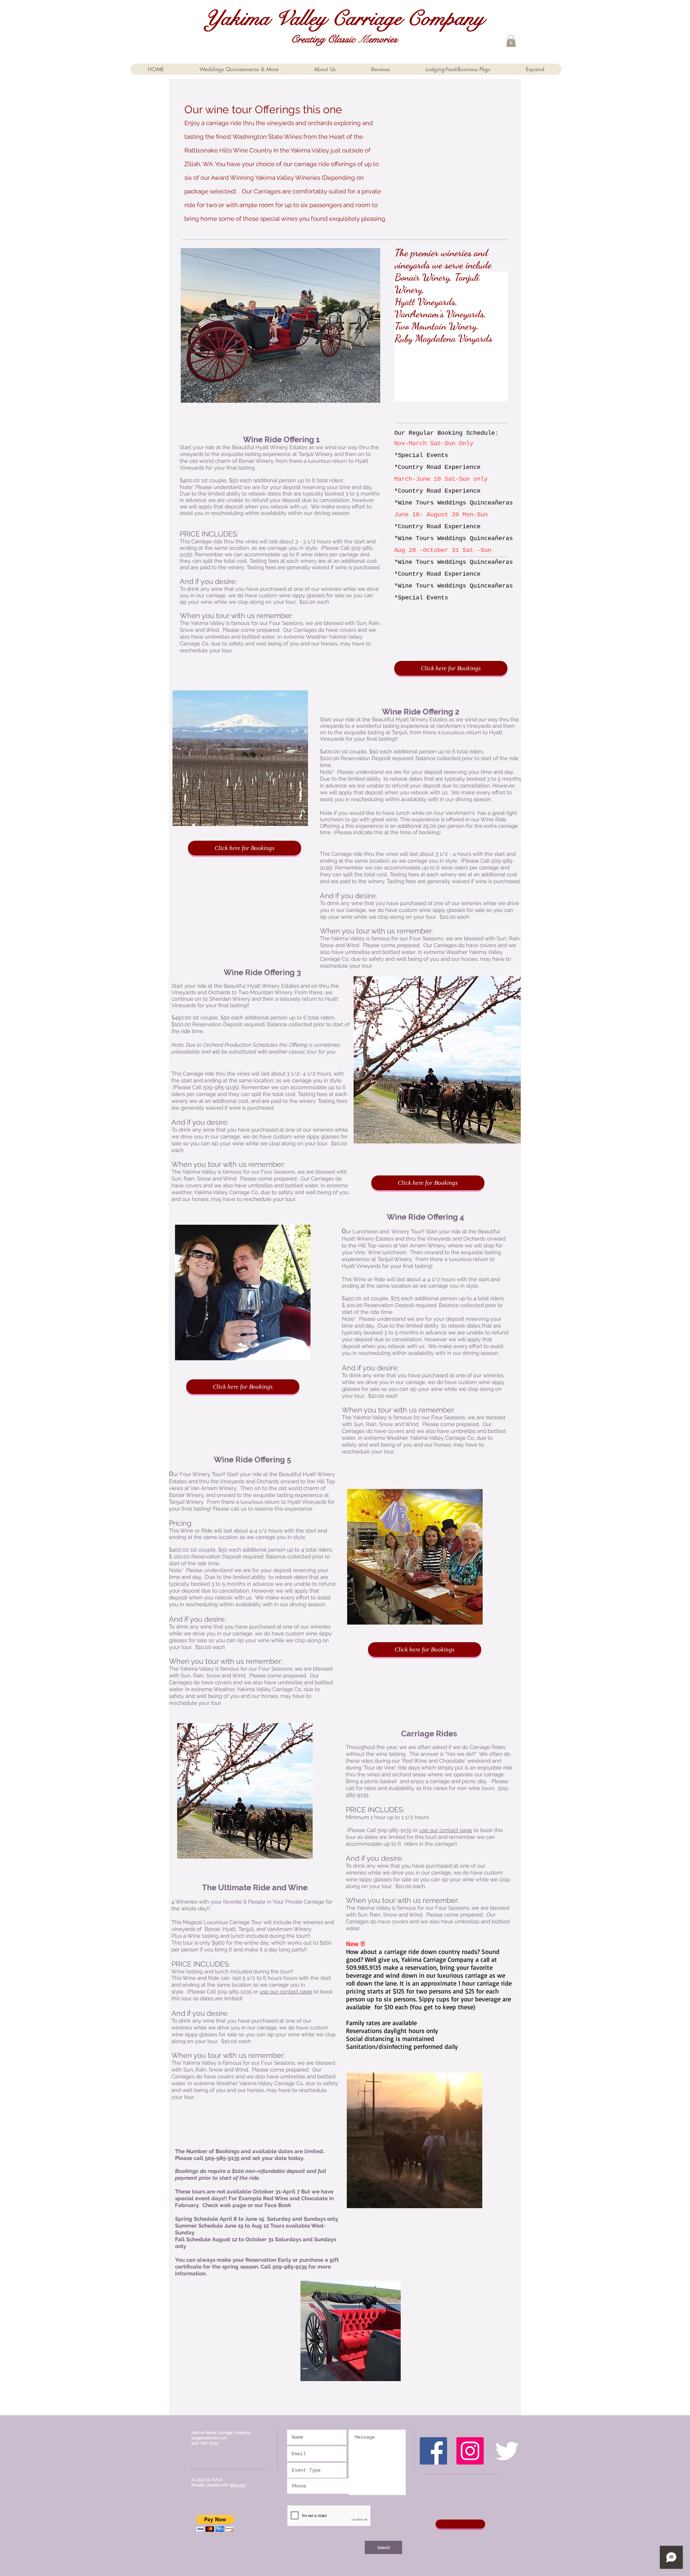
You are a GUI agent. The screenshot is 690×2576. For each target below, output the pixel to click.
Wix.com (238, 2485)
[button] (511, 41)
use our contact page (286, 1992)
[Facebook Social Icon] (433, 2451)
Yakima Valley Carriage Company (344, 19)
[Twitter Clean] (507, 2451)
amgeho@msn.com (209, 2438)
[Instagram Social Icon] (470, 2451)
